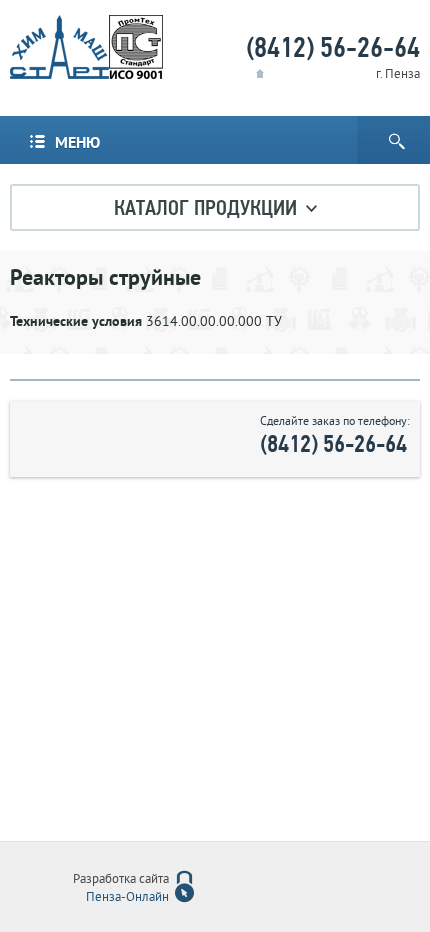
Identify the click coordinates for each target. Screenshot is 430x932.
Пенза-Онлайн (127, 898)
